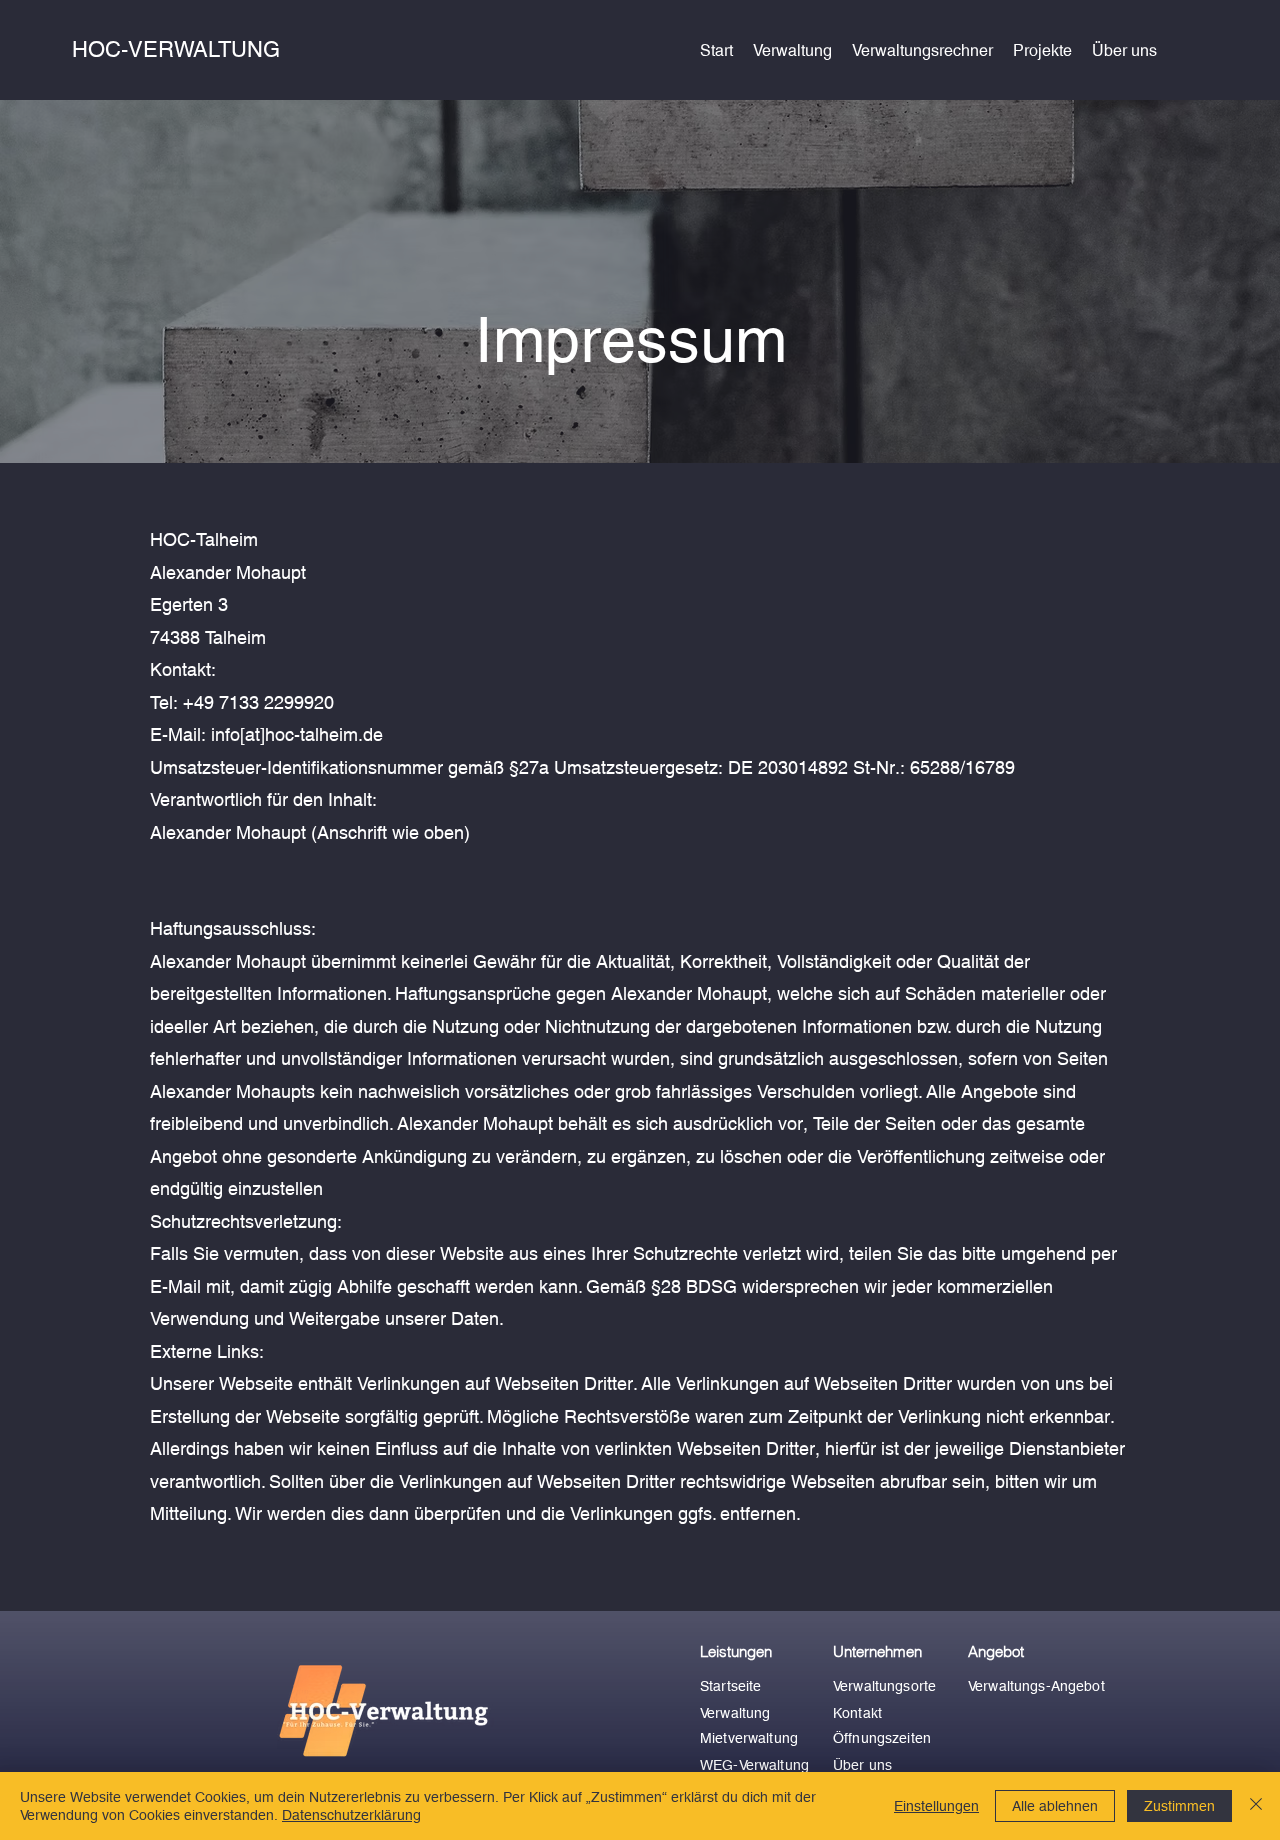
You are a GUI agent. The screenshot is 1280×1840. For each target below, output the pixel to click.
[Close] (1256, 1806)
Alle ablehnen (1055, 1806)
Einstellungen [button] (936, 1806)
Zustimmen (1179, 1806)
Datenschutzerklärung (351, 1815)
